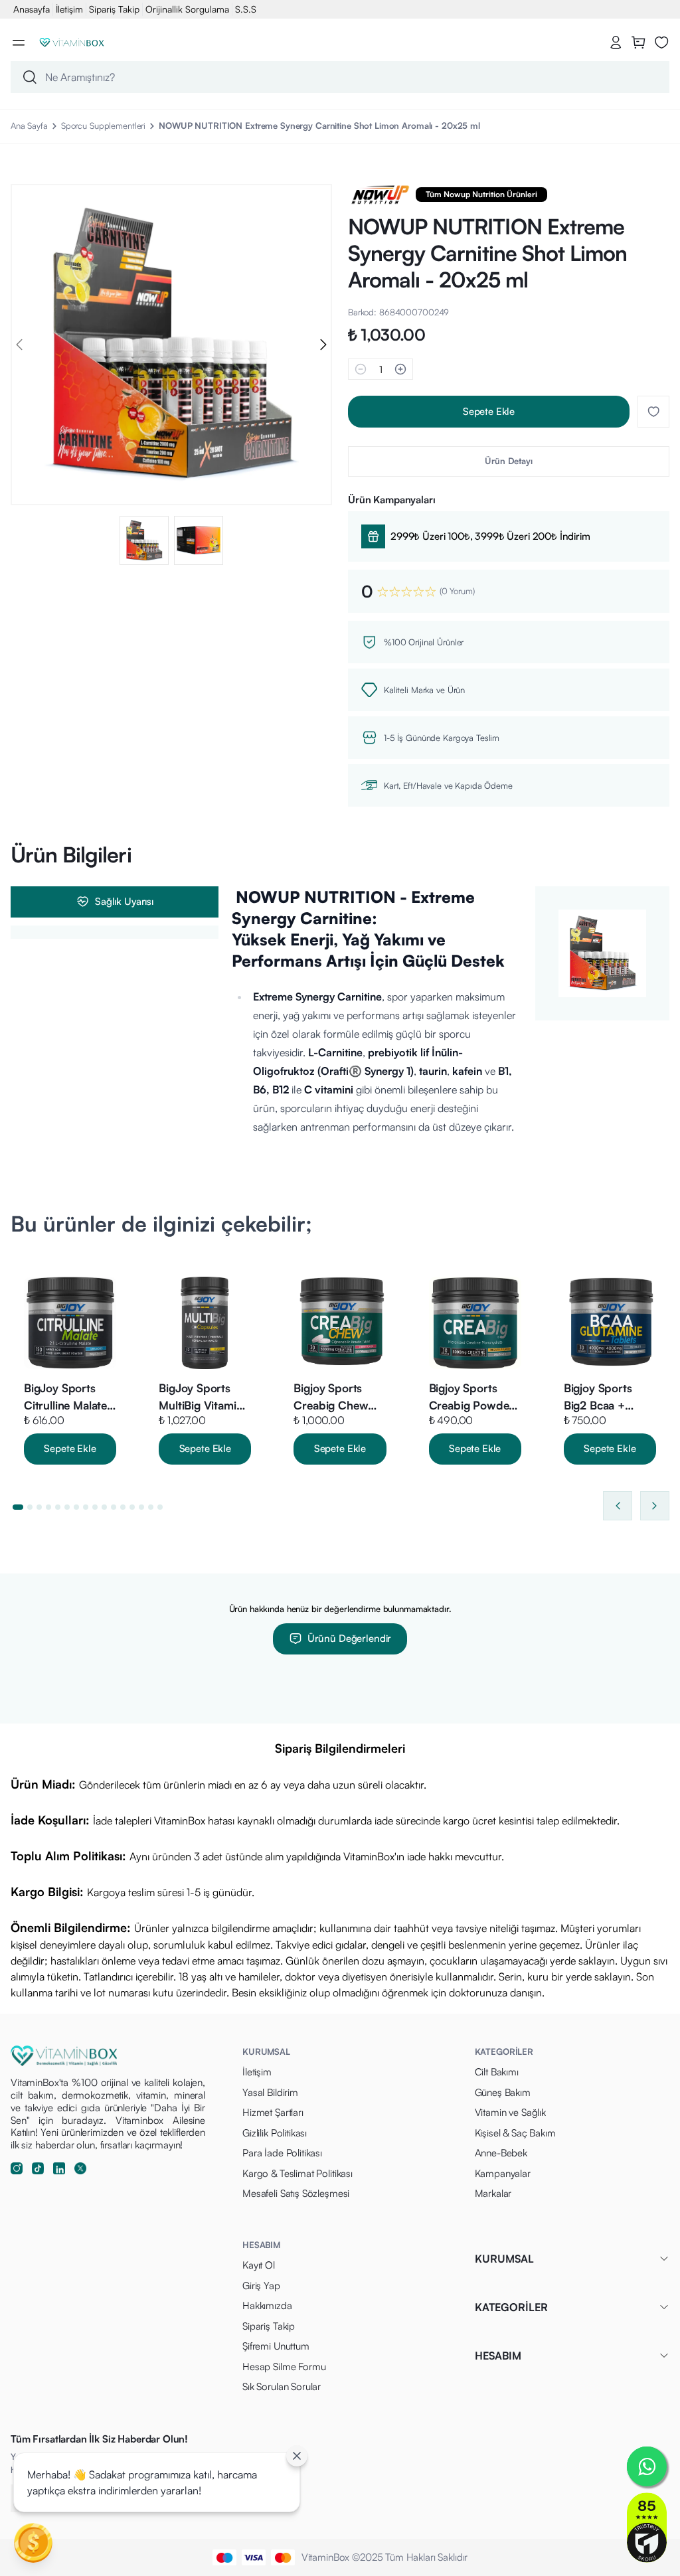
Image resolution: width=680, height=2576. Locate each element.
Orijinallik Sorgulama (187, 9)
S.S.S (246, 9)
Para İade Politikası (282, 2153)
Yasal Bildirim (270, 2092)
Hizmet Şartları (273, 2112)
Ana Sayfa (29, 125)
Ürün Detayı (509, 461)
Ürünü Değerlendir (349, 1638)
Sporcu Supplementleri (103, 125)
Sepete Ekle (489, 411)
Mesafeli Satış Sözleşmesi (296, 2193)
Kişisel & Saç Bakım (515, 2133)
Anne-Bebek (501, 2153)
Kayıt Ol (259, 2265)
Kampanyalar (503, 2173)
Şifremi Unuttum (276, 2346)
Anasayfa (32, 9)
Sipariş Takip (114, 9)
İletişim (69, 9)
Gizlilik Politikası (275, 2133)
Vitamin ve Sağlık (510, 2112)
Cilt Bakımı (497, 2072)
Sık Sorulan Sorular (282, 2386)
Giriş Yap (261, 2286)
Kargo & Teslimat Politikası (297, 2173)
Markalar (493, 2193)
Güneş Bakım (503, 2092)
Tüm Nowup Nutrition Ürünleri (481, 194)
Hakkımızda (267, 2305)
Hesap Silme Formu (284, 2367)
